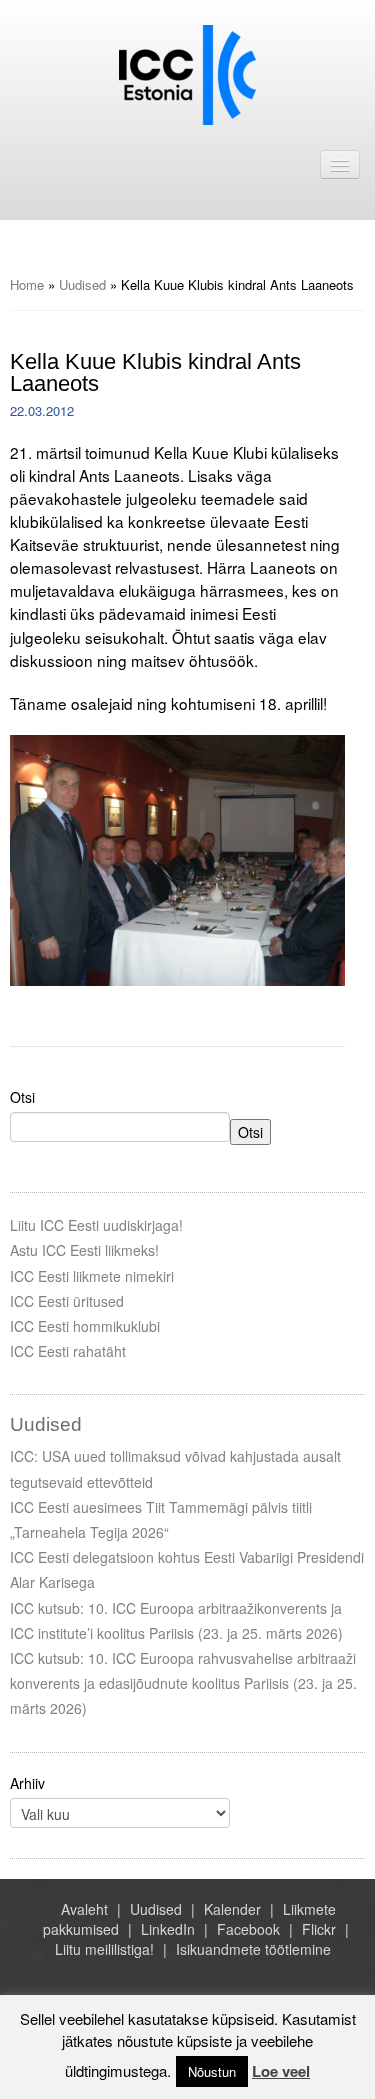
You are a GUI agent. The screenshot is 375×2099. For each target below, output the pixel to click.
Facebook (248, 1929)
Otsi (22, 1097)
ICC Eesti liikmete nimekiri (92, 1276)
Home (27, 284)
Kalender (232, 1909)
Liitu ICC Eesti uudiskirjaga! (96, 1225)
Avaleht (84, 1909)
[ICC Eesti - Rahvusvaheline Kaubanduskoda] (187, 73)
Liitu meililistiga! (104, 1949)
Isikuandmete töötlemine (253, 1949)
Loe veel (281, 2071)
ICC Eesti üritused (67, 1301)
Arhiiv (27, 1783)
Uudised (82, 284)
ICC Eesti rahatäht (68, 1351)
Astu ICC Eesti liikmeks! (84, 1250)
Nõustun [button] (212, 2071)
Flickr (319, 1929)
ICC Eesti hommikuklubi (85, 1326)
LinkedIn (168, 1929)
